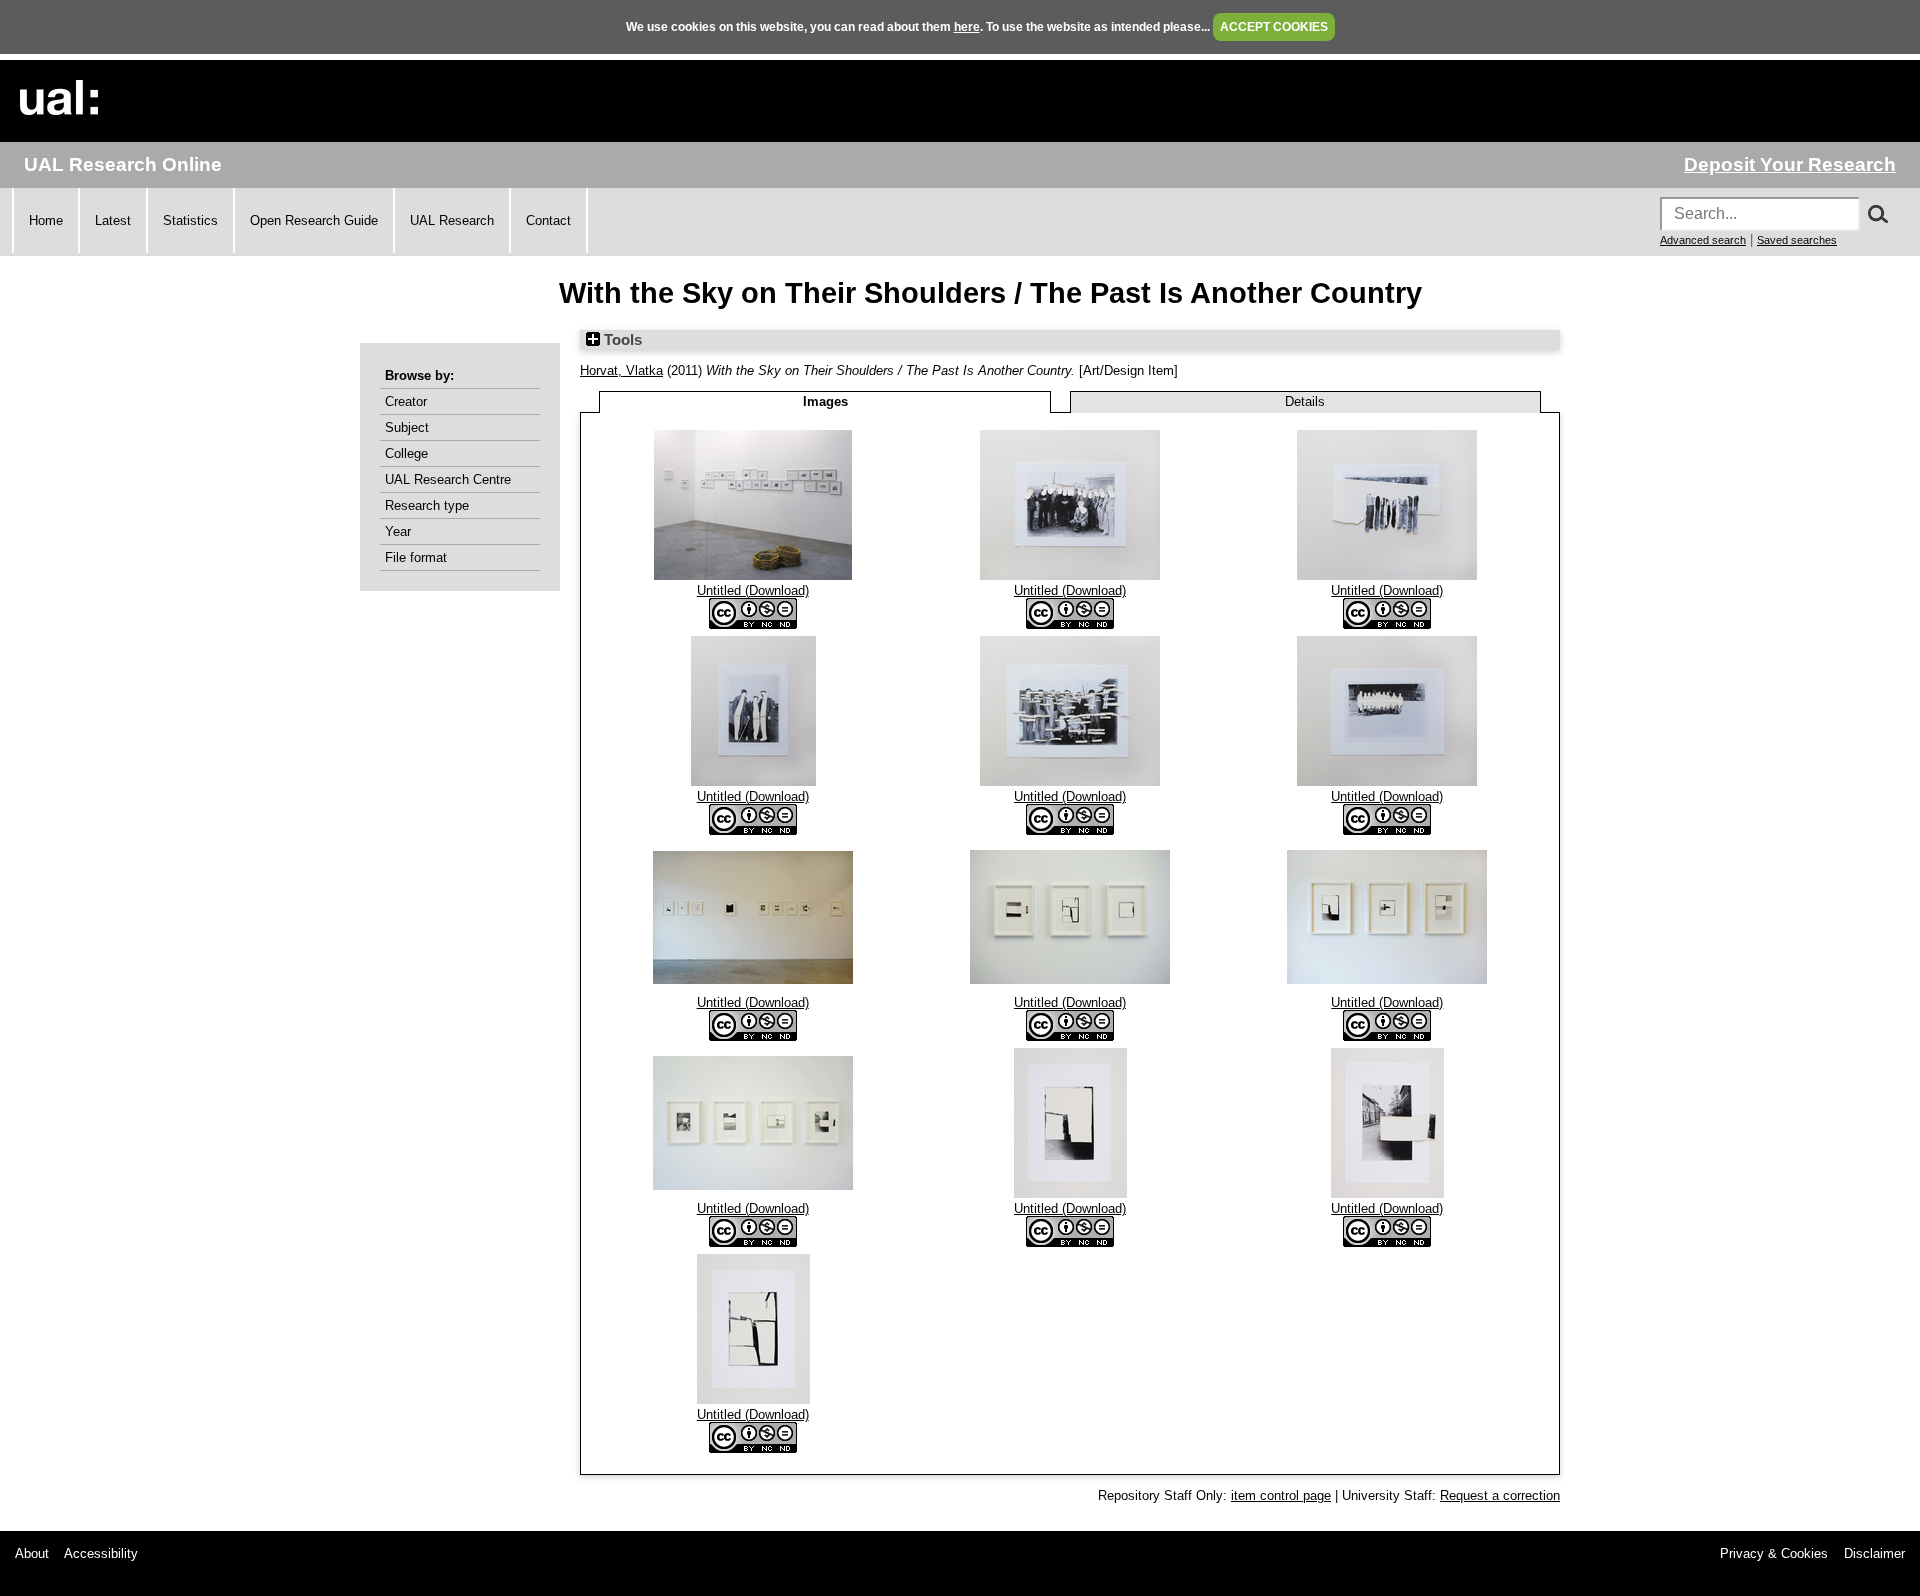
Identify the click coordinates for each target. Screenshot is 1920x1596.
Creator (406, 401)
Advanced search (1703, 240)
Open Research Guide (314, 220)
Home (46, 220)
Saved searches (1797, 240)
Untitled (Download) (753, 590)
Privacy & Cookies (1774, 1553)
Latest (113, 220)
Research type (427, 505)
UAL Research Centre (448, 479)
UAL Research (452, 220)
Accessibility (101, 1553)
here (967, 27)
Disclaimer (1874, 1553)
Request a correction (1500, 1495)
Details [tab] (1305, 401)
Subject (407, 427)
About (32, 1553)
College (406, 453)
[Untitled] (753, 575)
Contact (548, 220)
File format (416, 557)
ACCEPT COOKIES (1274, 27)
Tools (621, 340)
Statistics (190, 220)
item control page (1281, 1495)
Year (398, 531)
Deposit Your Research (1790, 164)
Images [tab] (825, 401)
